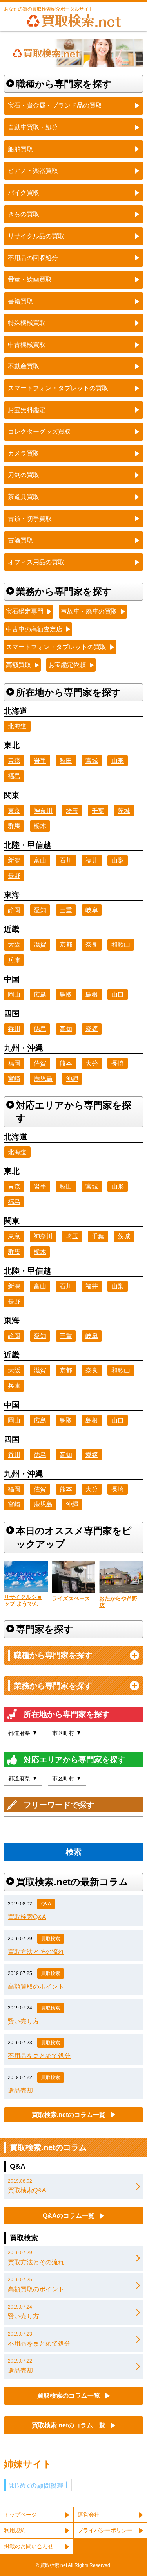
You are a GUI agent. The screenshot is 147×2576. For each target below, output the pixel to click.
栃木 (40, 826)
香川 (14, 1029)
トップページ (20, 2515)
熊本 (66, 1063)
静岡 (14, 910)
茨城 (124, 811)
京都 (66, 944)
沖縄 (72, 1079)
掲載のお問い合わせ (29, 2546)
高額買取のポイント (36, 1987)
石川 (66, 860)
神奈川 (43, 811)
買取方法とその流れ (36, 1952)
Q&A (46, 1904)
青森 (14, 761)
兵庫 (14, 960)
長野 (14, 876)
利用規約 (15, 2530)
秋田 (66, 761)
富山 (40, 860)
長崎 (118, 1063)
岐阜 (92, 910)
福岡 (14, 1063)
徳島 (40, 1029)
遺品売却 (20, 2091)
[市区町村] (67, 1733)
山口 (118, 995)
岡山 (14, 995)
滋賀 (40, 944)
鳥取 (66, 995)
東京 (14, 811)
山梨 (118, 860)
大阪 (14, 944)
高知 (66, 1029)
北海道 (17, 726)
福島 (14, 776)
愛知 (40, 910)
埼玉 (72, 811)
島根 (92, 995)
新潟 (14, 860)
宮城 (92, 761)
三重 (66, 910)
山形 (118, 761)
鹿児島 (43, 1079)
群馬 (14, 826)
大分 (92, 1063)
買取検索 (51, 1939)
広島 (40, 995)
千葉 (98, 811)
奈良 (92, 944)
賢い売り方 (24, 2021)
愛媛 (92, 1029)
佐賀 (40, 1063)
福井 (92, 860)
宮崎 (14, 1079)
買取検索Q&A (27, 1917)
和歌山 (121, 944)
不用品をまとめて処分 (39, 2056)
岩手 (40, 761)
